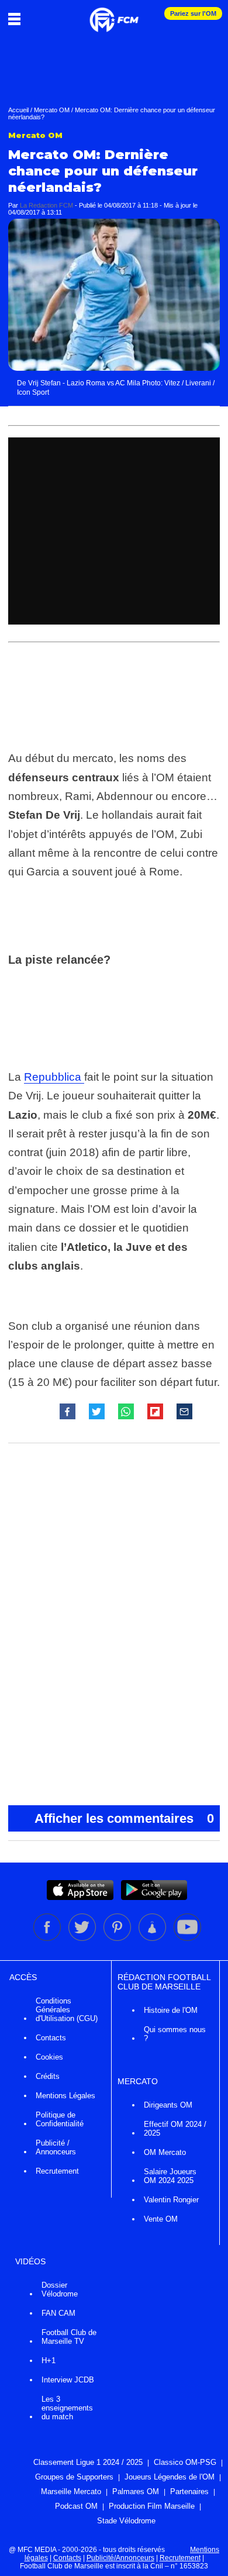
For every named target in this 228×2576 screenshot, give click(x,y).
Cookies (49, 2057)
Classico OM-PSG (185, 2462)
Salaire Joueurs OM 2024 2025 (170, 2176)
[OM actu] (114, 14)
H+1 (49, 2361)
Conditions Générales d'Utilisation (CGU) (67, 2010)
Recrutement (57, 2171)
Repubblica (54, 1077)
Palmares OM (136, 2491)
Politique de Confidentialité (60, 2119)
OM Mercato (165, 2152)
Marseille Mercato (71, 2491)
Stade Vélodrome (126, 2521)
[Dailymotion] (153, 1939)
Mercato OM (52, 110)
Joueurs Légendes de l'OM (170, 2477)
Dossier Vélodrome (60, 2289)
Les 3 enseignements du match (67, 2408)
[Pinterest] (118, 1939)
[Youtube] (187, 1939)
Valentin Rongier (171, 2200)
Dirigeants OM (168, 2105)
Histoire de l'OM (171, 2010)
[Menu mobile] (17, 19)
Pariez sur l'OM (193, 13)
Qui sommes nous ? (175, 2034)
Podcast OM (76, 2506)
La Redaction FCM (46, 205)
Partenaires (189, 2491)
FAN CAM (58, 2313)
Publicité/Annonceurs (120, 2558)
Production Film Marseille (152, 2506)
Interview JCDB (68, 2380)
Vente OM (161, 2219)
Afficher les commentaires (124, 1818)
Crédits (48, 2076)
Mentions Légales (65, 2096)
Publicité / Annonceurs (56, 2147)
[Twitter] (83, 1939)
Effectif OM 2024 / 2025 (175, 2129)
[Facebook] (48, 1939)
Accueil (18, 110)
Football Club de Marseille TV (69, 2337)
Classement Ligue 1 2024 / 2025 (88, 2462)
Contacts (51, 2038)
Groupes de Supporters (74, 2477)
